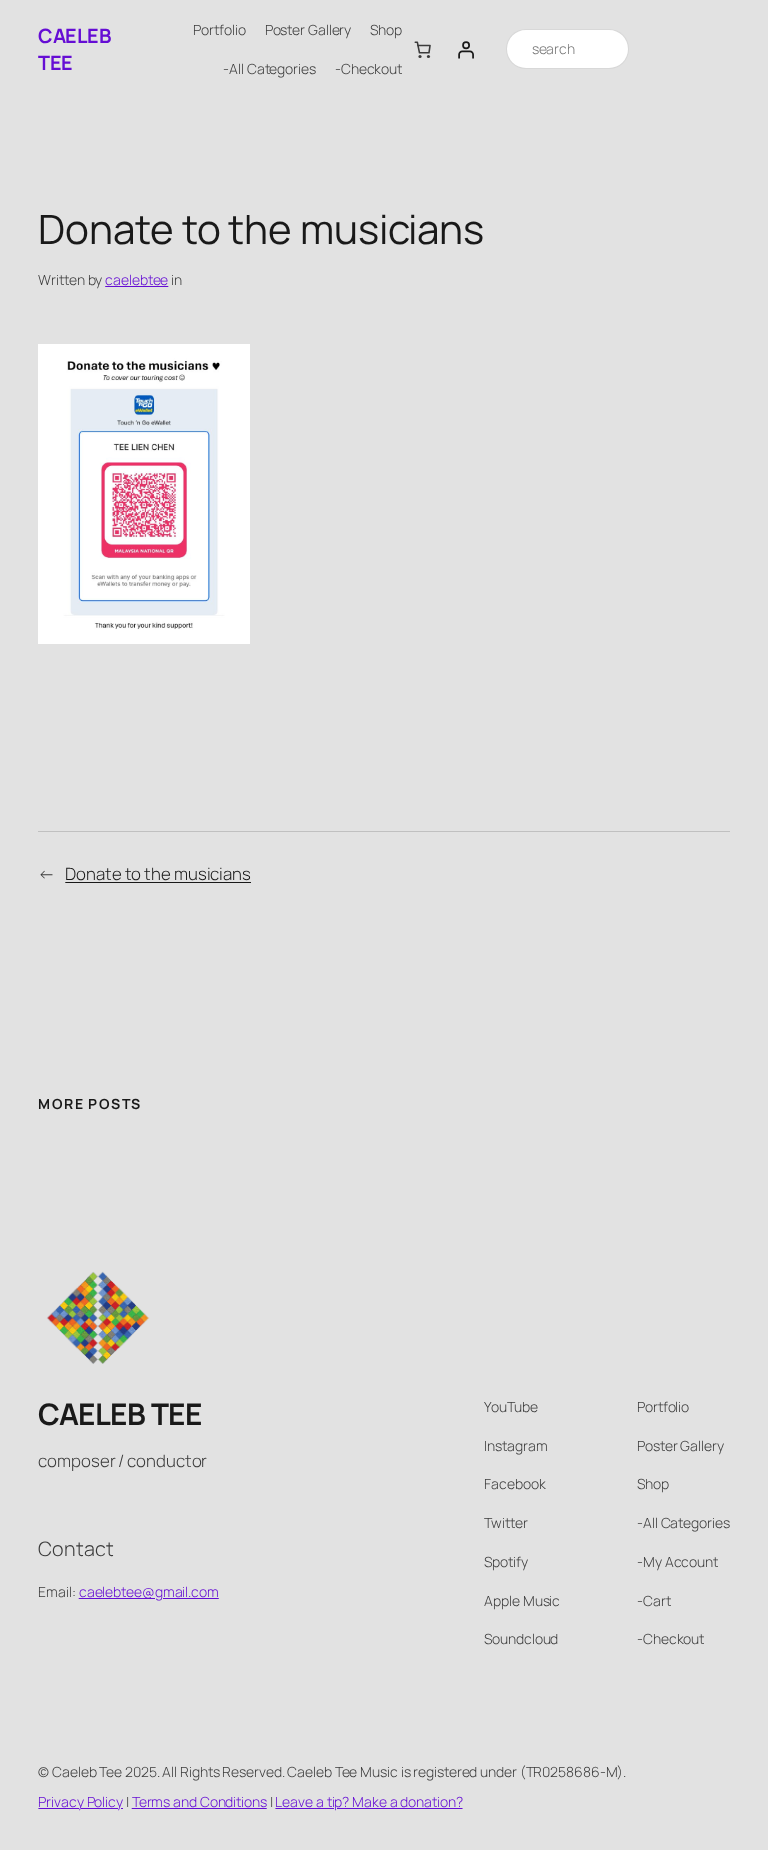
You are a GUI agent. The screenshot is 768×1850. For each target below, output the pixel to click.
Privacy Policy (80, 1801)
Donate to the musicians (158, 873)
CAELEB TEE (119, 1413)
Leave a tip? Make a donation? (368, 1801)
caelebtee (136, 279)
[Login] (465, 49)
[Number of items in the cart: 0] (423, 49)
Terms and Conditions (199, 1801)
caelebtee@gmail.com (149, 1591)
